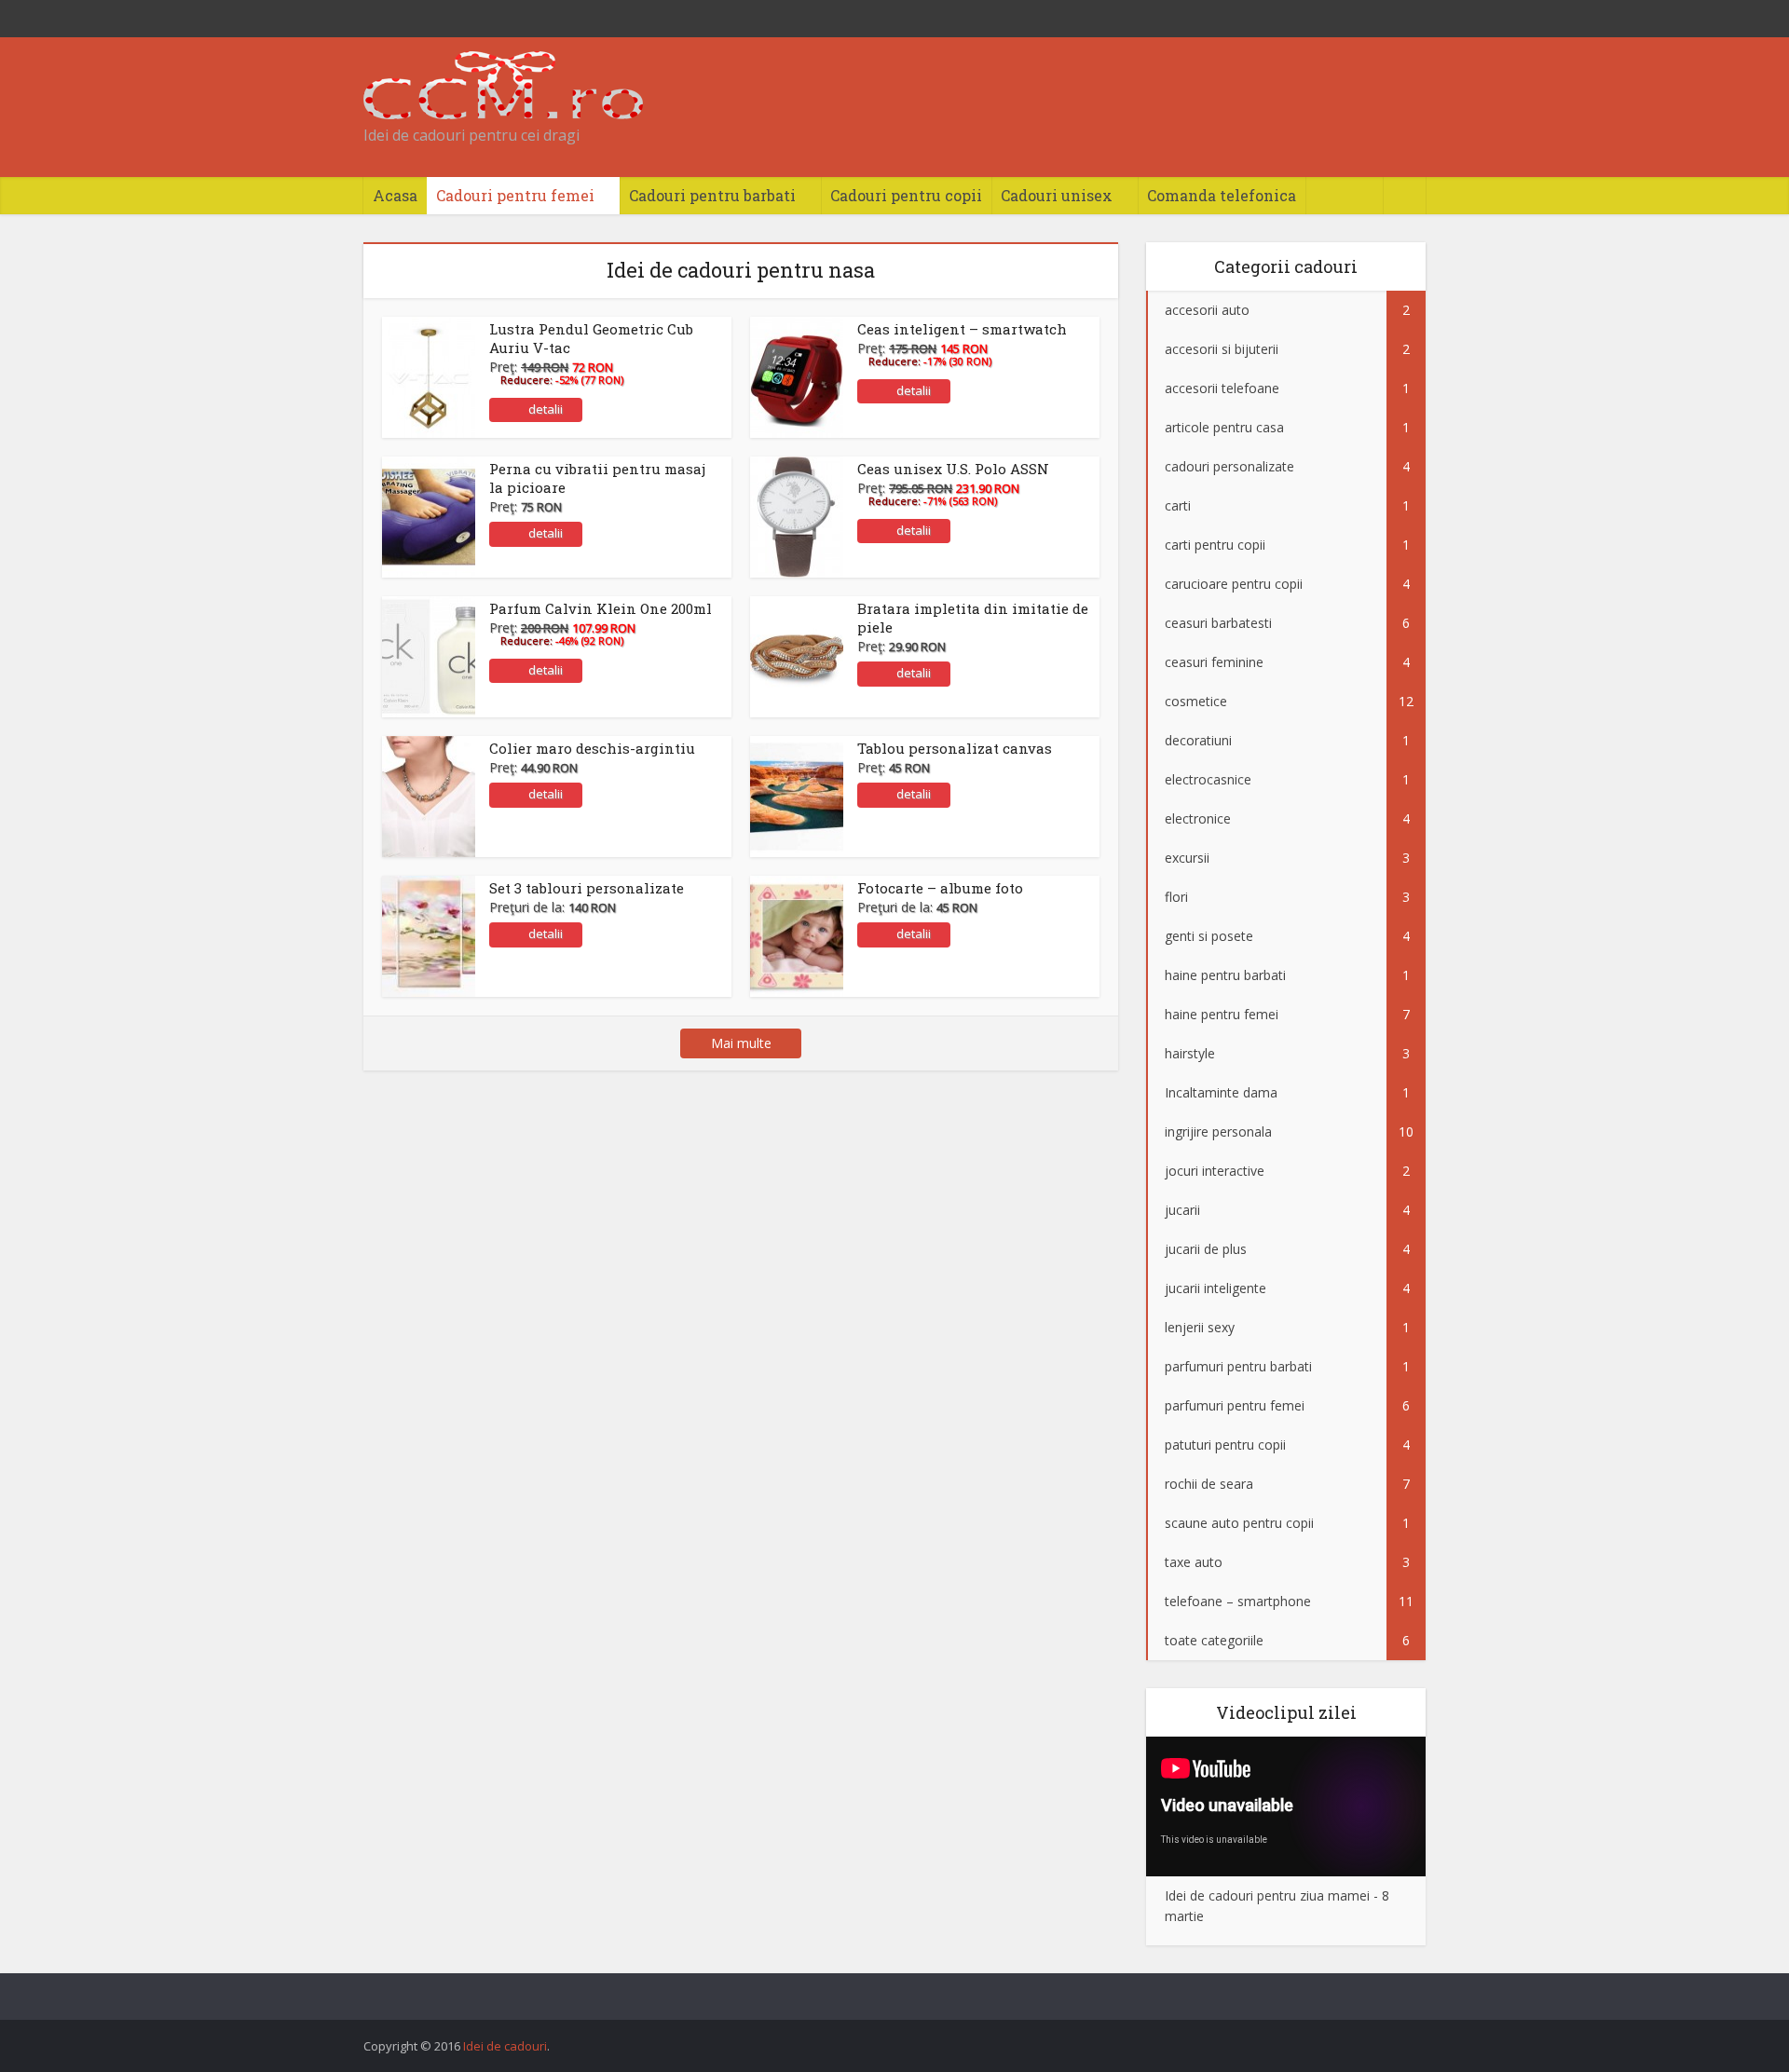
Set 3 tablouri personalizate (587, 888)
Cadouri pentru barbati (712, 195)
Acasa (395, 195)
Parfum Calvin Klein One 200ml (601, 608)
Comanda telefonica (1222, 195)
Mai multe (741, 1043)
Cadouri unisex (1057, 195)
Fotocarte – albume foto (940, 888)
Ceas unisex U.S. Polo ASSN (953, 469)
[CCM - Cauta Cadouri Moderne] (503, 85)
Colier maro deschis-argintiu (592, 748)
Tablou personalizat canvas (955, 748)
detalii (546, 409)
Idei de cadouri (505, 2046)
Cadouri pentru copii (906, 195)
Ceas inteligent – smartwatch (962, 329)
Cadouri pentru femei (515, 195)
